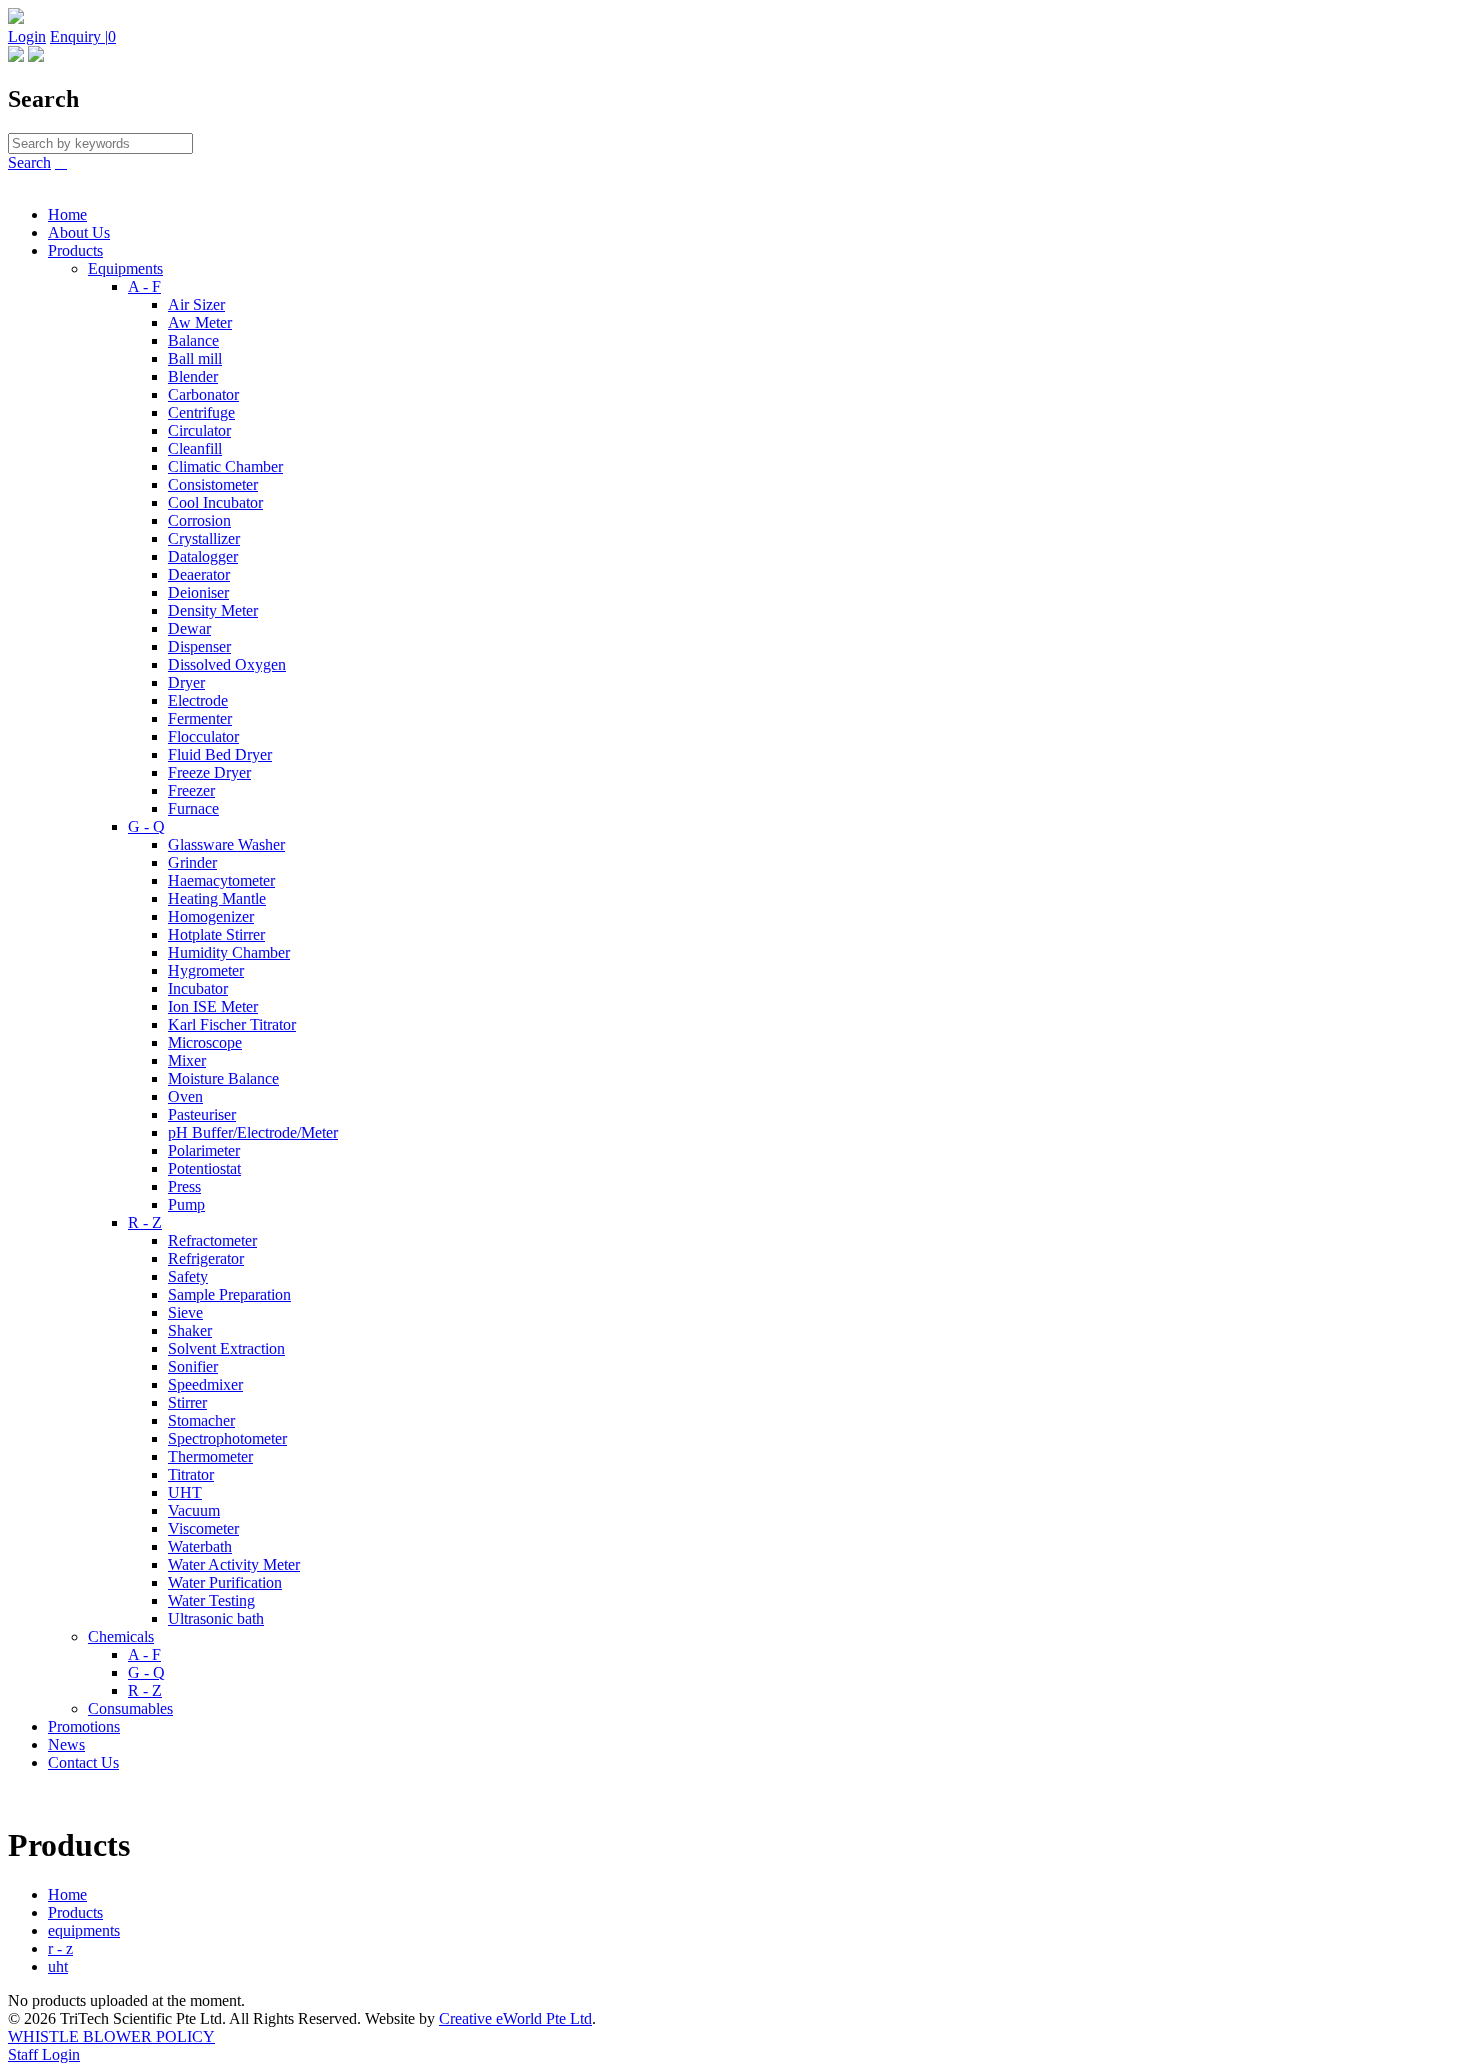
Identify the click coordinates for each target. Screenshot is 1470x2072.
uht (58, 1966)
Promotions (84, 1726)
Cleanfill (195, 448)
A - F (144, 286)
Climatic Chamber (225, 466)
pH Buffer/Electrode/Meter (253, 1132)
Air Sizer (196, 304)
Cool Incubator (215, 502)
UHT (185, 1492)
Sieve (185, 1312)
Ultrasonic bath (216, 1618)
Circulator (199, 430)
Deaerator (199, 574)
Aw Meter (200, 322)
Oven (185, 1096)
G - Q (146, 826)
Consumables (130, 1708)
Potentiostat (204, 1168)
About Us (79, 232)
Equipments (125, 268)
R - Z (145, 1222)
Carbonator (203, 394)
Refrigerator (206, 1258)
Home (67, 214)
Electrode (198, 700)
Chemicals (121, 1636)
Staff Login (44, 2054)
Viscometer (203, 1528)
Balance (193, 340)
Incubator (198, 988)
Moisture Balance (223, 1078)
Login (27, 36)
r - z (60, 1948)
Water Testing (211, 1600)
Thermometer (210, 1456)
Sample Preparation (229, 1294)
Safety (188, 1276)
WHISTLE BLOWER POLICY (111, 2036)
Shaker (190, 1330)
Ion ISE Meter (213, 1006)
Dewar (189, 628)
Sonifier (193, 1366)
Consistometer (213, 484)
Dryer (186, 682)
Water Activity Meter (234, 1564)
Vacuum (194, 1510)
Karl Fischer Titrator (232, 1024)
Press (184, 1186)
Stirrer (187, 1402)
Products (75, 250)
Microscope (205, 1042)
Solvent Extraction (226, 1348)
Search (29, 162)
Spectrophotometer (227, 1438)
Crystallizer (204, 538)
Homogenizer (211, 916)
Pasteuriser (202, 1114)
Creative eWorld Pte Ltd (515, 2018)
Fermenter (200, 718)
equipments (84, 1930)
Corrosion (199, 520)
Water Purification (225, 1582)
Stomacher (201, 1420)
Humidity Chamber (229, 952)
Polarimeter (204, 1150)
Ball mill (195, 358)
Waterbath (200, 1546)
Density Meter (213, 610)
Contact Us (83, 1762)
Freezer (191, 790)
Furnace (193, 808)
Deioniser (198, 592)
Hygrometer (206, 970)
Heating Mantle (217, 898)
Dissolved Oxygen (227, 664)
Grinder (192, 862)
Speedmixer (205, 1384)
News (66, 1744)
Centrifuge (201, 412)
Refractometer (212, 1240)
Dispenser (199, 646)
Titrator (191, 1474)
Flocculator (203, 736)
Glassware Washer (226, 844)
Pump (186, 1204)
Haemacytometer (221, 880)
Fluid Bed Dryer (220, 754)
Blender (193, 376)
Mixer (187, 1060)
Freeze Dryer (209, 772)
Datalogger (203, 556)
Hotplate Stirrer (216, 934)
